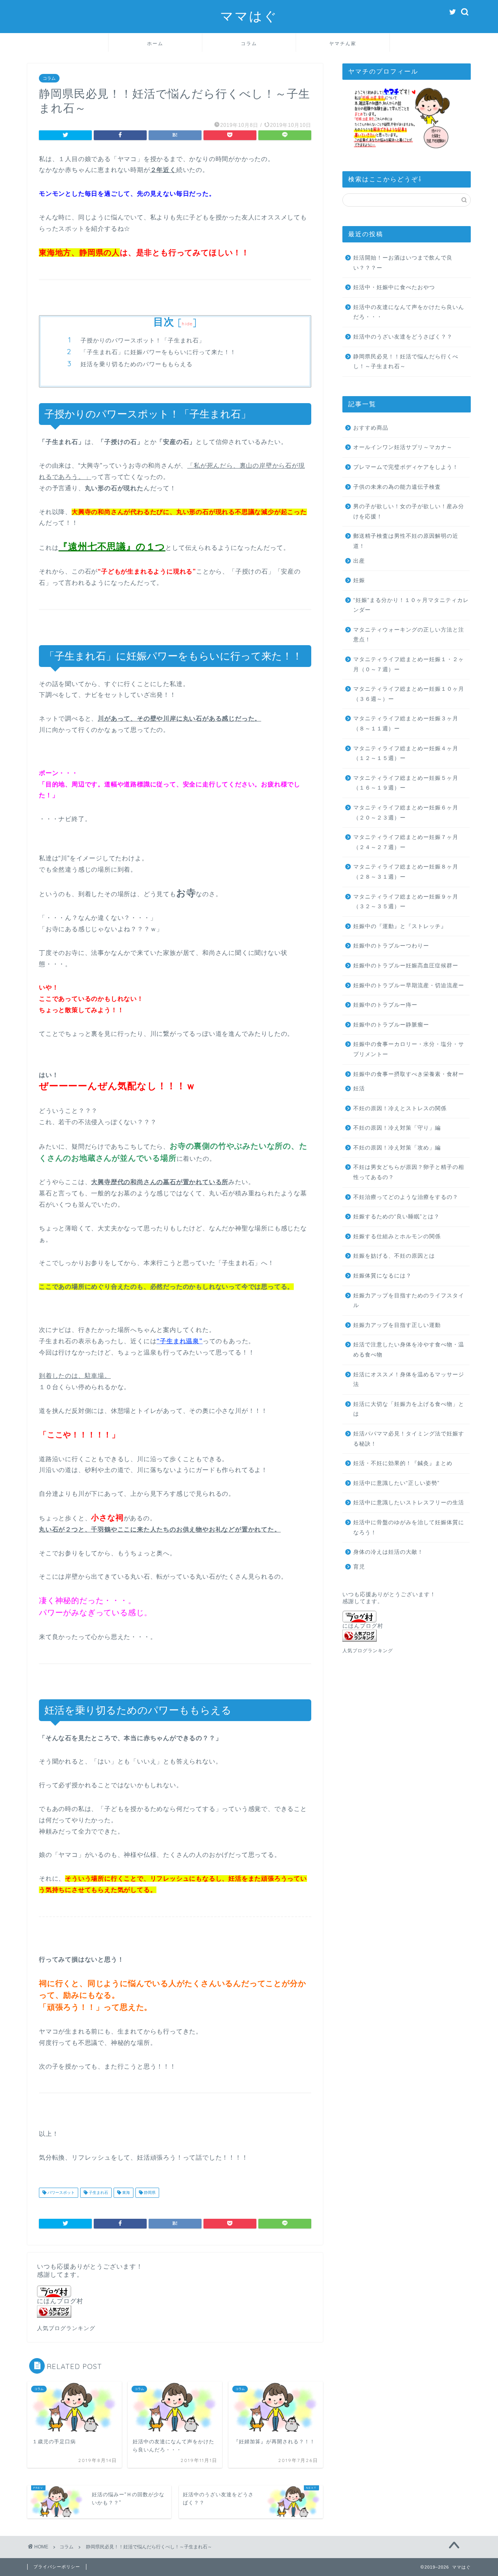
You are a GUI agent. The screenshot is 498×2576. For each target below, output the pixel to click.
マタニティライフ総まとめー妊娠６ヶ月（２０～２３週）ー (406, 813)
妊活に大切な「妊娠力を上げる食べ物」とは (409, 1409)
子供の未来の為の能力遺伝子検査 (397, 487)
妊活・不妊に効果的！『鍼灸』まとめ (403, 1463)
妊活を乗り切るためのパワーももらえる (137, 364)
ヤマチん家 (343, 43)
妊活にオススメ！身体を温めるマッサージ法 (409, 1380)
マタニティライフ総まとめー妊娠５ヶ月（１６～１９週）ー (406, 783)
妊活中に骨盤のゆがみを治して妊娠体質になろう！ (409, 1528)
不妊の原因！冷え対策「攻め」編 (397, 1148)
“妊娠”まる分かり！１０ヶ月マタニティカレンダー (411, 605)
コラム (249, 43)
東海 (125, 2193)
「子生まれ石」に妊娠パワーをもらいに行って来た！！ (158, 352)
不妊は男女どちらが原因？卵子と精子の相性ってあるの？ (409, 1172)
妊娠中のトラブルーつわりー (391, 946)
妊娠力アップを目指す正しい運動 (397, 1325)
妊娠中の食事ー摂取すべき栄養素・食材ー (409, 1074)
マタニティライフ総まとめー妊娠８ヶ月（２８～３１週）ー (406, 872)
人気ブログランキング (66, 2328)
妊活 (359, 1089)
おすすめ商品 (371, 428)
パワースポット (60, 2193)
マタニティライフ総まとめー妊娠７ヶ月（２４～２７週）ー (406, 842)
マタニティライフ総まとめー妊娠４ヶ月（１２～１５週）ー (406, 754)
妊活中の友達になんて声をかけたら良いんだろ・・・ (409, 312)
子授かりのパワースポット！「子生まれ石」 (143, 340)
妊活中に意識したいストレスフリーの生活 (409, 1503)
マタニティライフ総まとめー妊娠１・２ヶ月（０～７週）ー (409, 664)
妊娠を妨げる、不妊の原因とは (394, 1256)
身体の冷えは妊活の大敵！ (388, 1552)
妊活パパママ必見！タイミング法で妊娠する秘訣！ (409, 1439)
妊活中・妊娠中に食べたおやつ (394, 287)
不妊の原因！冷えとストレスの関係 (400, 1108)
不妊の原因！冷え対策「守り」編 (397, 1128)
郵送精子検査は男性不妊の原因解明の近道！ (406, 541)
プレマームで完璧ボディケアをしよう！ (406, 467)
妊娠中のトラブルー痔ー (385, 1005)
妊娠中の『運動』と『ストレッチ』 (400, 926)
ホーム (155, 43)
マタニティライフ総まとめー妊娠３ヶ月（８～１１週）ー (406, 724)
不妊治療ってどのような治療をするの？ (406, 1197)
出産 (359, 561)
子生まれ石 (98, 2193)
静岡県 (149, 2193)
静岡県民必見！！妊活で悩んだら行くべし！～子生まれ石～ (406, 362)
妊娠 (359, 580)
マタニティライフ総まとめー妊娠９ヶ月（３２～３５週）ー (406, 902)
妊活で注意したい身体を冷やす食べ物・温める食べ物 (409, 1350)
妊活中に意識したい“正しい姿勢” (396, 1483)
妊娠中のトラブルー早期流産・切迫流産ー (409, 985)
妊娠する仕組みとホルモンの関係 (397, 1236)
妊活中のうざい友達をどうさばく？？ (403, 337)
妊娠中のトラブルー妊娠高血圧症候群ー (406, 966)
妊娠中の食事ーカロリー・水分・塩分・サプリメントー (409, 1049)
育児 (359, 1567)
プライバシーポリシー (57, 2567)
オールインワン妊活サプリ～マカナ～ (403, 447)
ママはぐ (249, 16)
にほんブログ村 (60, 2301)
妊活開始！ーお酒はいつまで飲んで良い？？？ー (403, 263)
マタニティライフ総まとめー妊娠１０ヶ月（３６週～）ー (409, 694)
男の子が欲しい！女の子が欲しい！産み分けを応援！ (409, 512)
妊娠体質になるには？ (382, 1276)
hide (187, 324)
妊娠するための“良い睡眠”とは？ (396, 1217)
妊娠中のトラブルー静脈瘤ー (391, 1025)
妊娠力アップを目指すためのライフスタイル (409, 1301)
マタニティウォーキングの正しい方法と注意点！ (409, 635)
